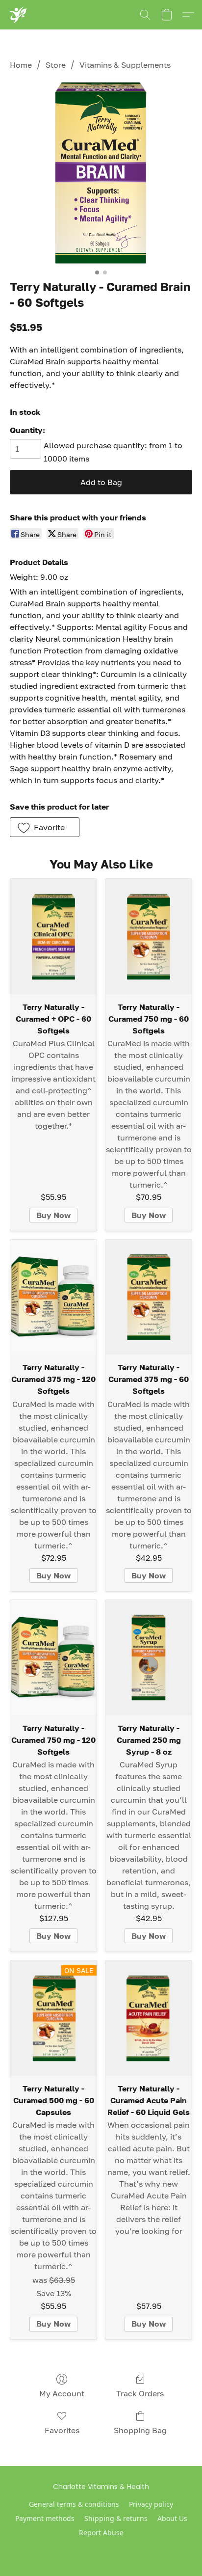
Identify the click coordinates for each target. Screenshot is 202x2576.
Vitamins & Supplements (125, 65)
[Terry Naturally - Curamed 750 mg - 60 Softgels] (149, 936)
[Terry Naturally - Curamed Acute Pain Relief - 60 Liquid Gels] (149, 2018)
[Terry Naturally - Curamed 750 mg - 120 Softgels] (53, 1658)
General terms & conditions (74, 2504)
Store (56, 65)
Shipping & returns (116, 2518)
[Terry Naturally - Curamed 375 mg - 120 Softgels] (53, 1297)
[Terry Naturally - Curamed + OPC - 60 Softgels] (53, 936)
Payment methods (45, 2518)
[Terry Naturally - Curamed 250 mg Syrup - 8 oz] (149, 1658)
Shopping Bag (140, 2430)
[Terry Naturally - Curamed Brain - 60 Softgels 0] (101, 173)
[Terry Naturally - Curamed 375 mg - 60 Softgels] (149, 1297)
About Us (172, 2518)
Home (21, 65)
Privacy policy (151, 2504)
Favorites (62, 2430)
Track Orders (140, 2393)
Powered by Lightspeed (101, 2549)
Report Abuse (101, 2533)
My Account (62, 2393)
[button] (18, 15)
